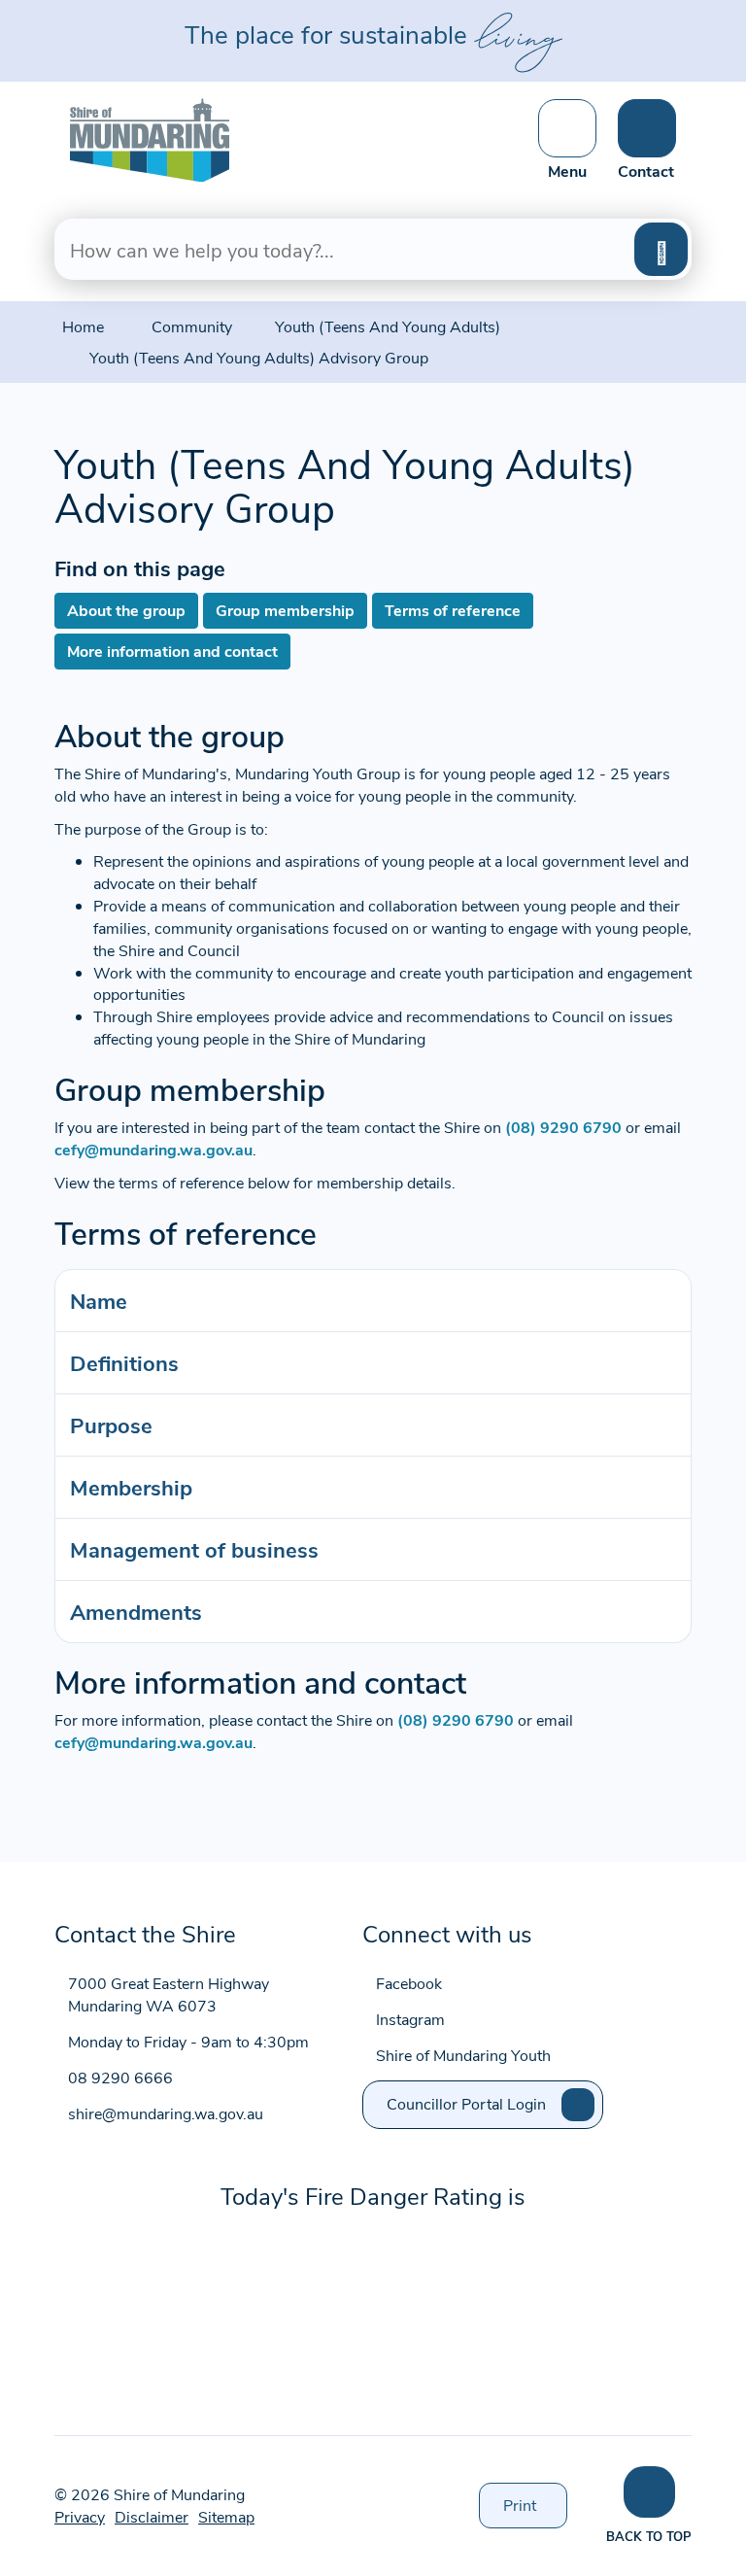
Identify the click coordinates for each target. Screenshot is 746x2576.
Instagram (410, 2019)
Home (83, 326)
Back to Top (649, 2536)
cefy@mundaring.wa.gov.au (153, 1149)
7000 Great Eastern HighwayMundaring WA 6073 (169, 1994)
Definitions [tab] (124, 1362)
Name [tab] (99, 1300)
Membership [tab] (131, 1487)
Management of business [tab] (194, 1549)
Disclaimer (152, 2516)
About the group (126, 610)
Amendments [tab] (136, 1611)
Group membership (285, 610)
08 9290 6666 (120, 2077)
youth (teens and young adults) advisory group (259, 357)
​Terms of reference (453, 610)
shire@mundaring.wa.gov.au (166, 2113)
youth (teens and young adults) (388, 326)
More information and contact (172, 651)
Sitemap (226, 2516)
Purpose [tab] (111, 1425)
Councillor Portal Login (466, 2103)
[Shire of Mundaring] (150, 137)
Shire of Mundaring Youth (463, 2055)
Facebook (409, 1983)
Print (535, 2511)
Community (192, 326)
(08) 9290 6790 (563, 1127)
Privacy (80, 2516)
